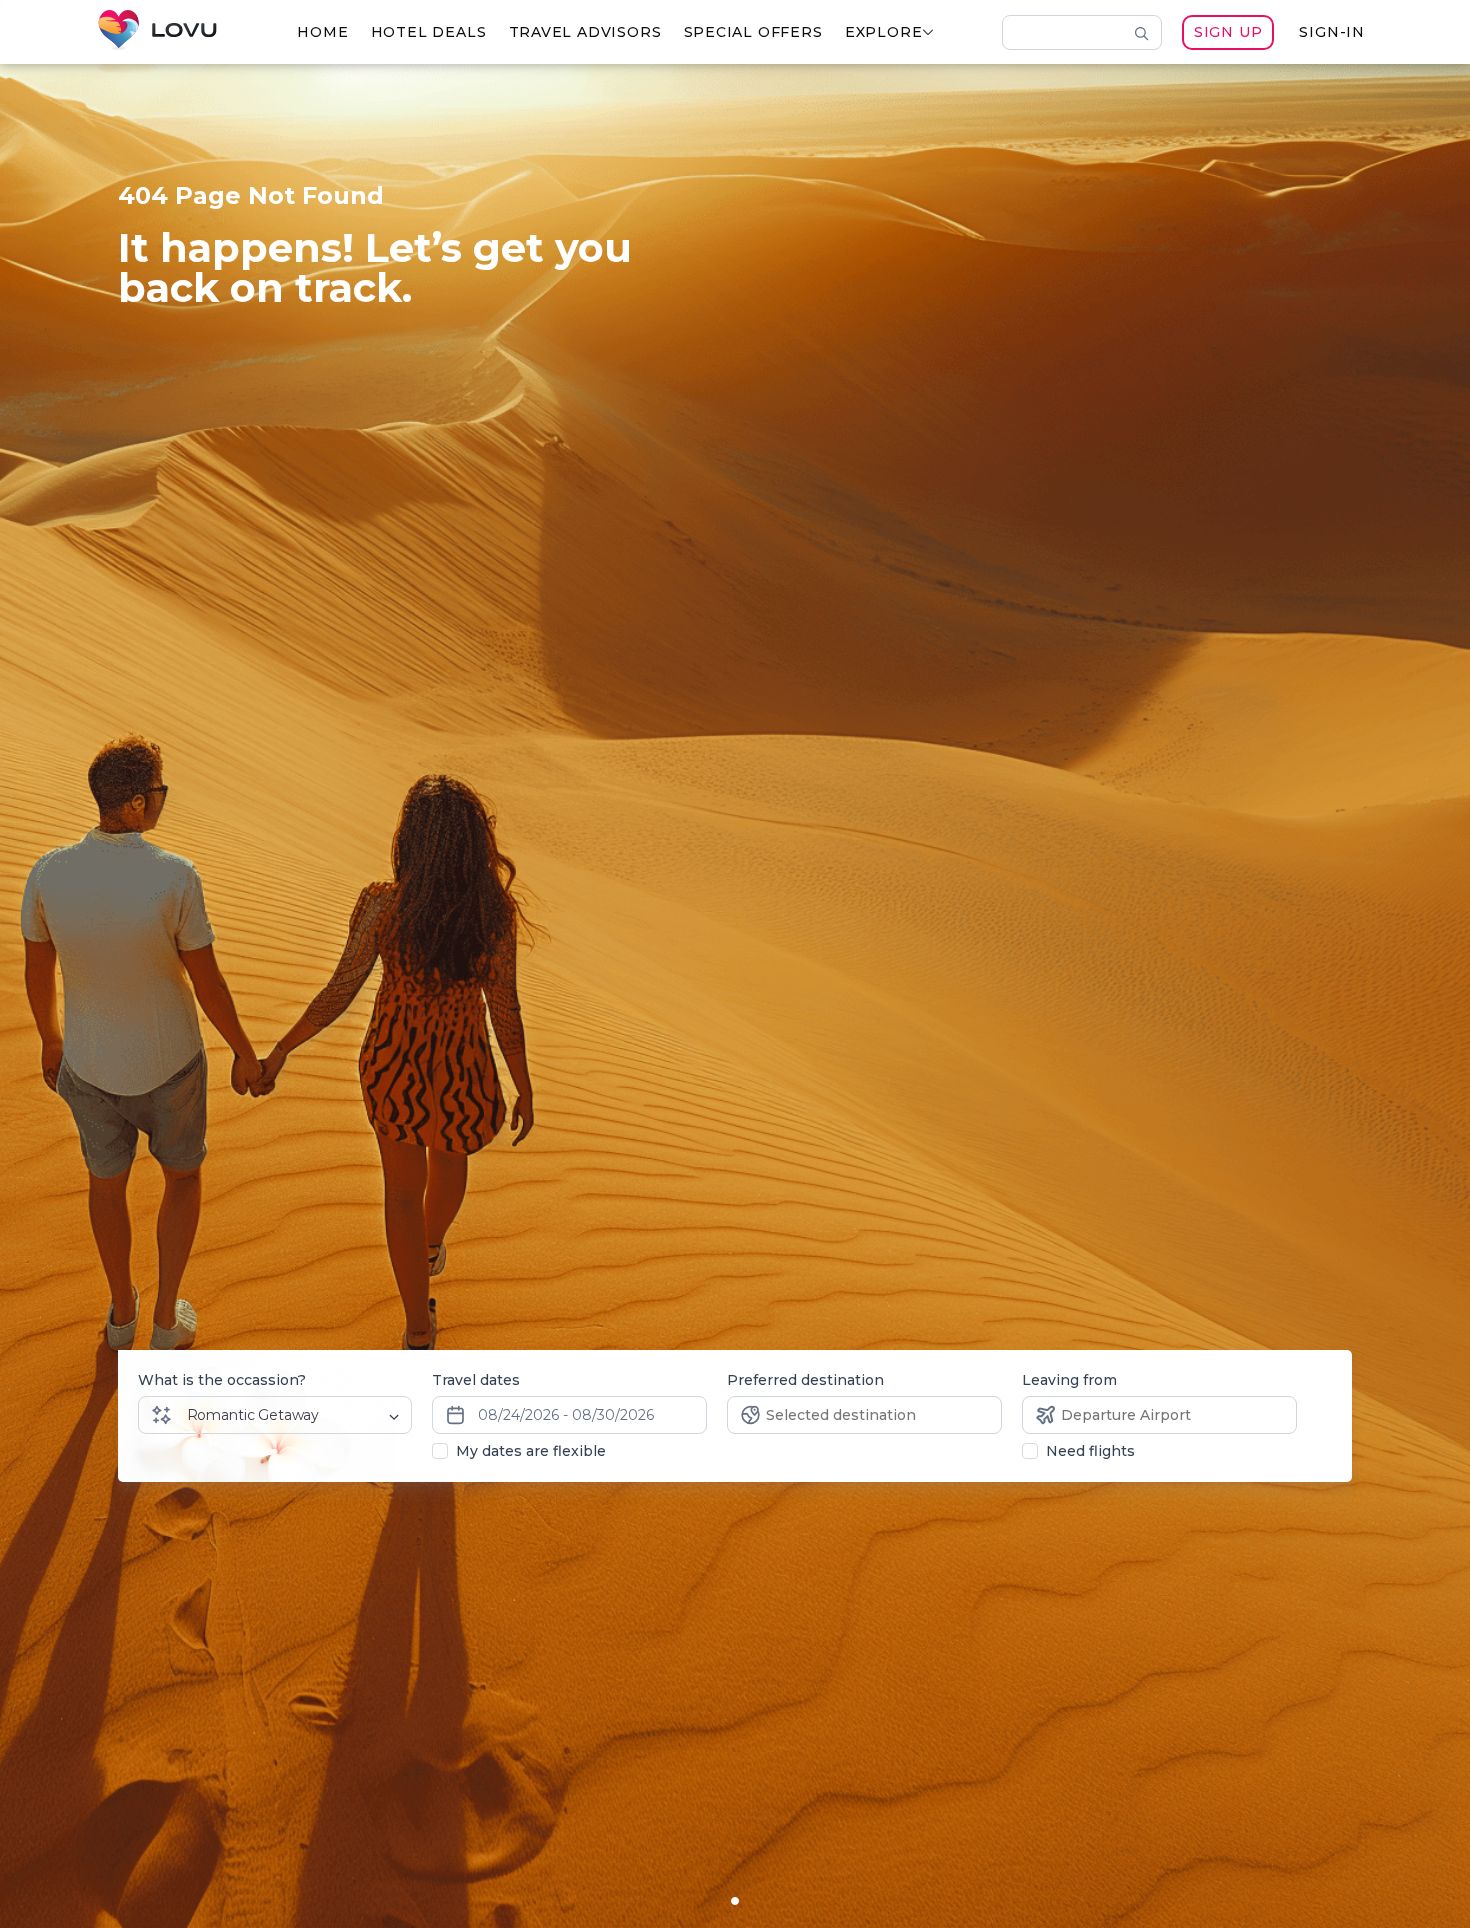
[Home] (157, 32)
